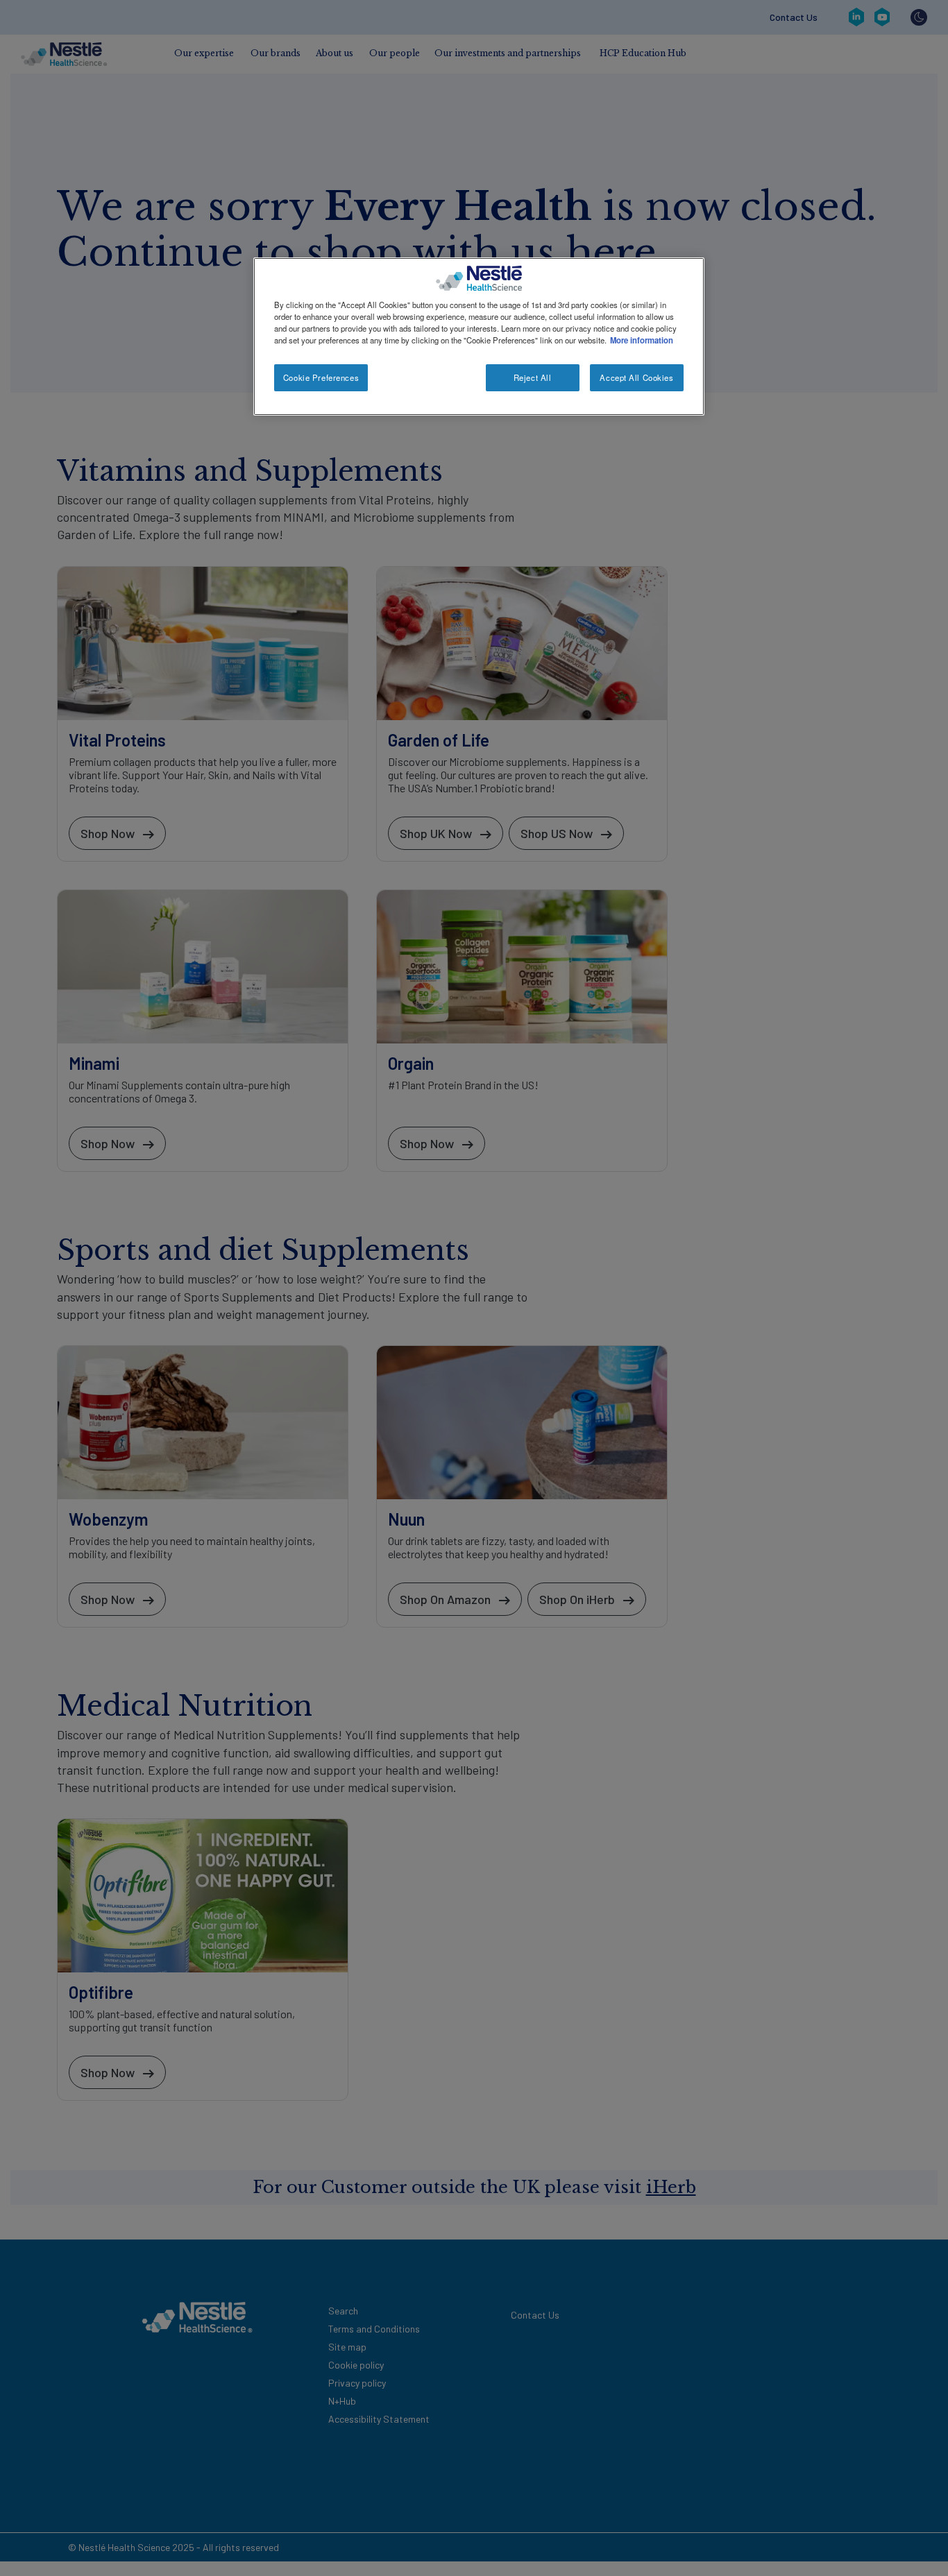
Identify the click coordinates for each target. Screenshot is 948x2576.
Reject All (533, 377)
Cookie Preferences (321, 377)
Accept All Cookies (636, 377)
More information (642, 340)
